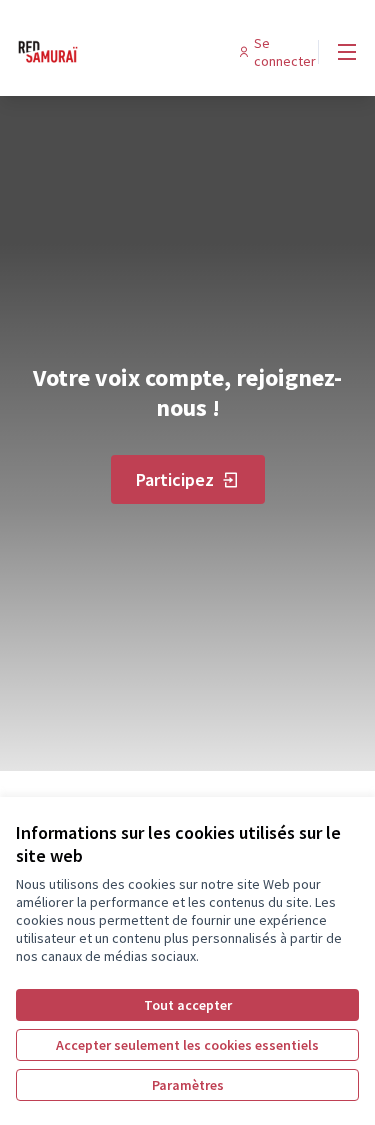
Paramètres (188, 1085)
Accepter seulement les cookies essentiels (187, 1045)
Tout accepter (188, 1005)
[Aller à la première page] (142, 52)
